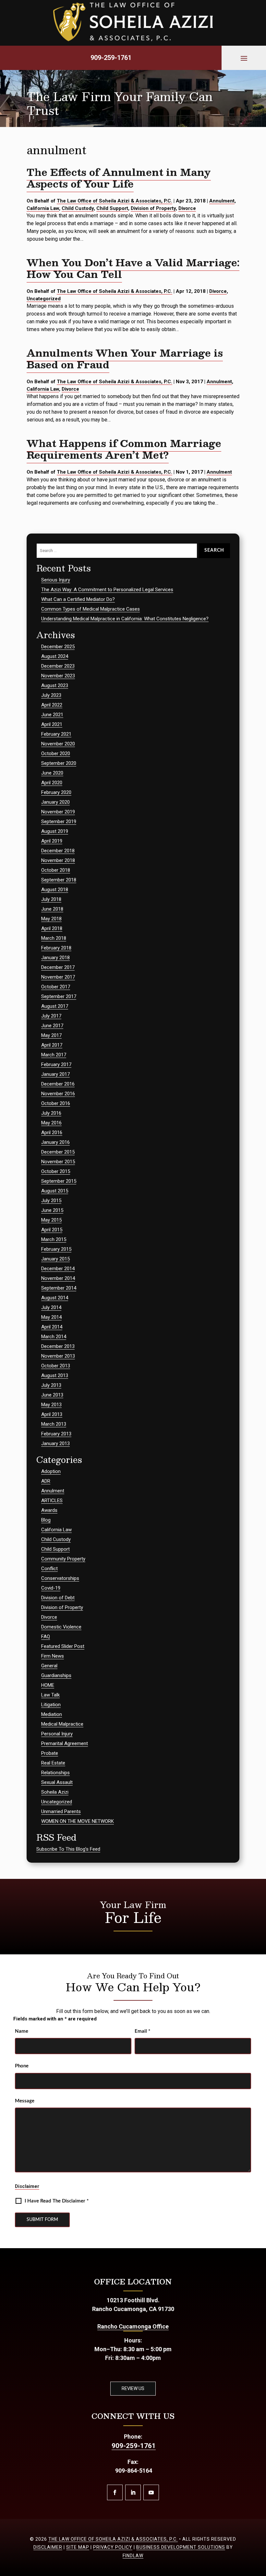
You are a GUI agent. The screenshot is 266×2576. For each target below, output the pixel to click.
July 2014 (51, 1307)
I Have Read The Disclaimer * (57, 2201)
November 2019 (58, 812)
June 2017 (52, 1026)
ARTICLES (52, 1501)
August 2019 (55, 831)
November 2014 (58, 1278)
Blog (46, 1520)
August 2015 (55, 1191)
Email (142, 2031)
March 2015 (54, 1239)
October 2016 (56, 1103)
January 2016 (55, 1142)
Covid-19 (51, 1588)
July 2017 (51, 1016)
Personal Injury (57, 1734)
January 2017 (55, 1074)
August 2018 (55, 890)
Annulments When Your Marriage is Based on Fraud (125, 358)
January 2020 (55, 802)
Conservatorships (60, 1578)
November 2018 (58, 860)
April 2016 (52, 1133)
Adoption (51, 1471)
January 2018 (55, 958)
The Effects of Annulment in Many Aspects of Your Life (119, 178)
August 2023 (55, 685)
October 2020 (56, 753)
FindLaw (133, 2556)
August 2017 (55, 1006)
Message (25, 2101)
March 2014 (54, 1337)
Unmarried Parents (61, 1811)
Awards (49, 1510)
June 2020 (52, 773)
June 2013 (52, 1395)
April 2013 (52, 1414)
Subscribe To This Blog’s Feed (68, 1849)
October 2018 (56, 870)
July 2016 (51, 1113)
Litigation (51, 1705)
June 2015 (52, 1210)
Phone (22, 2066)
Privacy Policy (113, 2547)
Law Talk (50, 1695)
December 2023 (58, 666)
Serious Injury (56, 580)
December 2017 (58, 967)
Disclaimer (27, 2186)
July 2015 (51, 1201)
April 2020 (52, 783)
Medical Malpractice (62, 1724)
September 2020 (59, 763)
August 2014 (55, 1298)
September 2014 (59, 1288)
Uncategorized (44, 299)
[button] (244, 58)
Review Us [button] (133, 2388)
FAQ (46, 1637)
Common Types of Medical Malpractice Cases (91, 609)
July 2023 (51, 695)
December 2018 (58, 851)
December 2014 (58, 1269)
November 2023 (58, 676)
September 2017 (59, 996)
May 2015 (51, 1220)
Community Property (63, 1559)
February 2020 (56, 792)
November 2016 (58, 1094)
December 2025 (58, 647)
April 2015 (52, 1230)
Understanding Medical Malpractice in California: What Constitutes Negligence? (125, 619)
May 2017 (51, 1035)
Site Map (78, 2547)
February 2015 (56, 1249)
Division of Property (153, 208)
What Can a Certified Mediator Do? (78, 599)
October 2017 (56, 987)
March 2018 (54, 938)
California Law (43, 208)
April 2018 (52, 928)
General (49, 1666)
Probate (50, 1753)
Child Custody (78, 208)
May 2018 (51, 919)
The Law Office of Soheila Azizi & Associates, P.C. (115, 201)
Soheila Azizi (55, 1792)
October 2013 (56, 1366)
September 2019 (59, 822)
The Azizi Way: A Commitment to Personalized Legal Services (107, 590)
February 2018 (56, 948)
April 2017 (52, 1045)
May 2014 (51, 1317)
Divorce (187, 208)
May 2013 (51, 1405)
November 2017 (58, 977)
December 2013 (58, 1346)
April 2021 (52, 724)
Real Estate (53, 1763)
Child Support (112, 208)
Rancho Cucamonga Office (133, 2326)
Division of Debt (58, 1598)
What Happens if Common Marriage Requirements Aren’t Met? (124, 449)
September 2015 (59, 1181)
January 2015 (55, 1259)
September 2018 (59, 880)
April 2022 (52, 705)
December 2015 (58, 1152)
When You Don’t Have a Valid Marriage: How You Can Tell (133, 268)
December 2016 (58, 1084)
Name (22, 2031)
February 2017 (56, 1064)
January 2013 (55, 1443)
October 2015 (56, 1171)
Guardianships (56, 1675)
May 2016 (51, 1123)
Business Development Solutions (181, 2547)
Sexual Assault (57, 1782)
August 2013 (55, 1375)
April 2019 (52, 841)
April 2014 (52, 1327)
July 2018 (51, 899)
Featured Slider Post (63, 1646)
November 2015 (58, 1162)
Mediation (52, 1714)
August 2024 (55, 656)
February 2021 (56, 734)
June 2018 (52, 909)
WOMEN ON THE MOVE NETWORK (78, 1821)
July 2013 (51, 1385)
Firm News (53, 1656)
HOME (48, 1685)
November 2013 (58, 1356)
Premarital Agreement (65, 1743)
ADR (46, 1481)
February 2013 (56, 1434)
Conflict (49, 1569)
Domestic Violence (61, 1627)
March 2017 (54, 1055)
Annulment (222, 201)
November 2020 (58, 744)
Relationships (55, 1773)
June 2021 (52, 715)
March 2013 (54, 1424)
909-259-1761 (111, 58)
